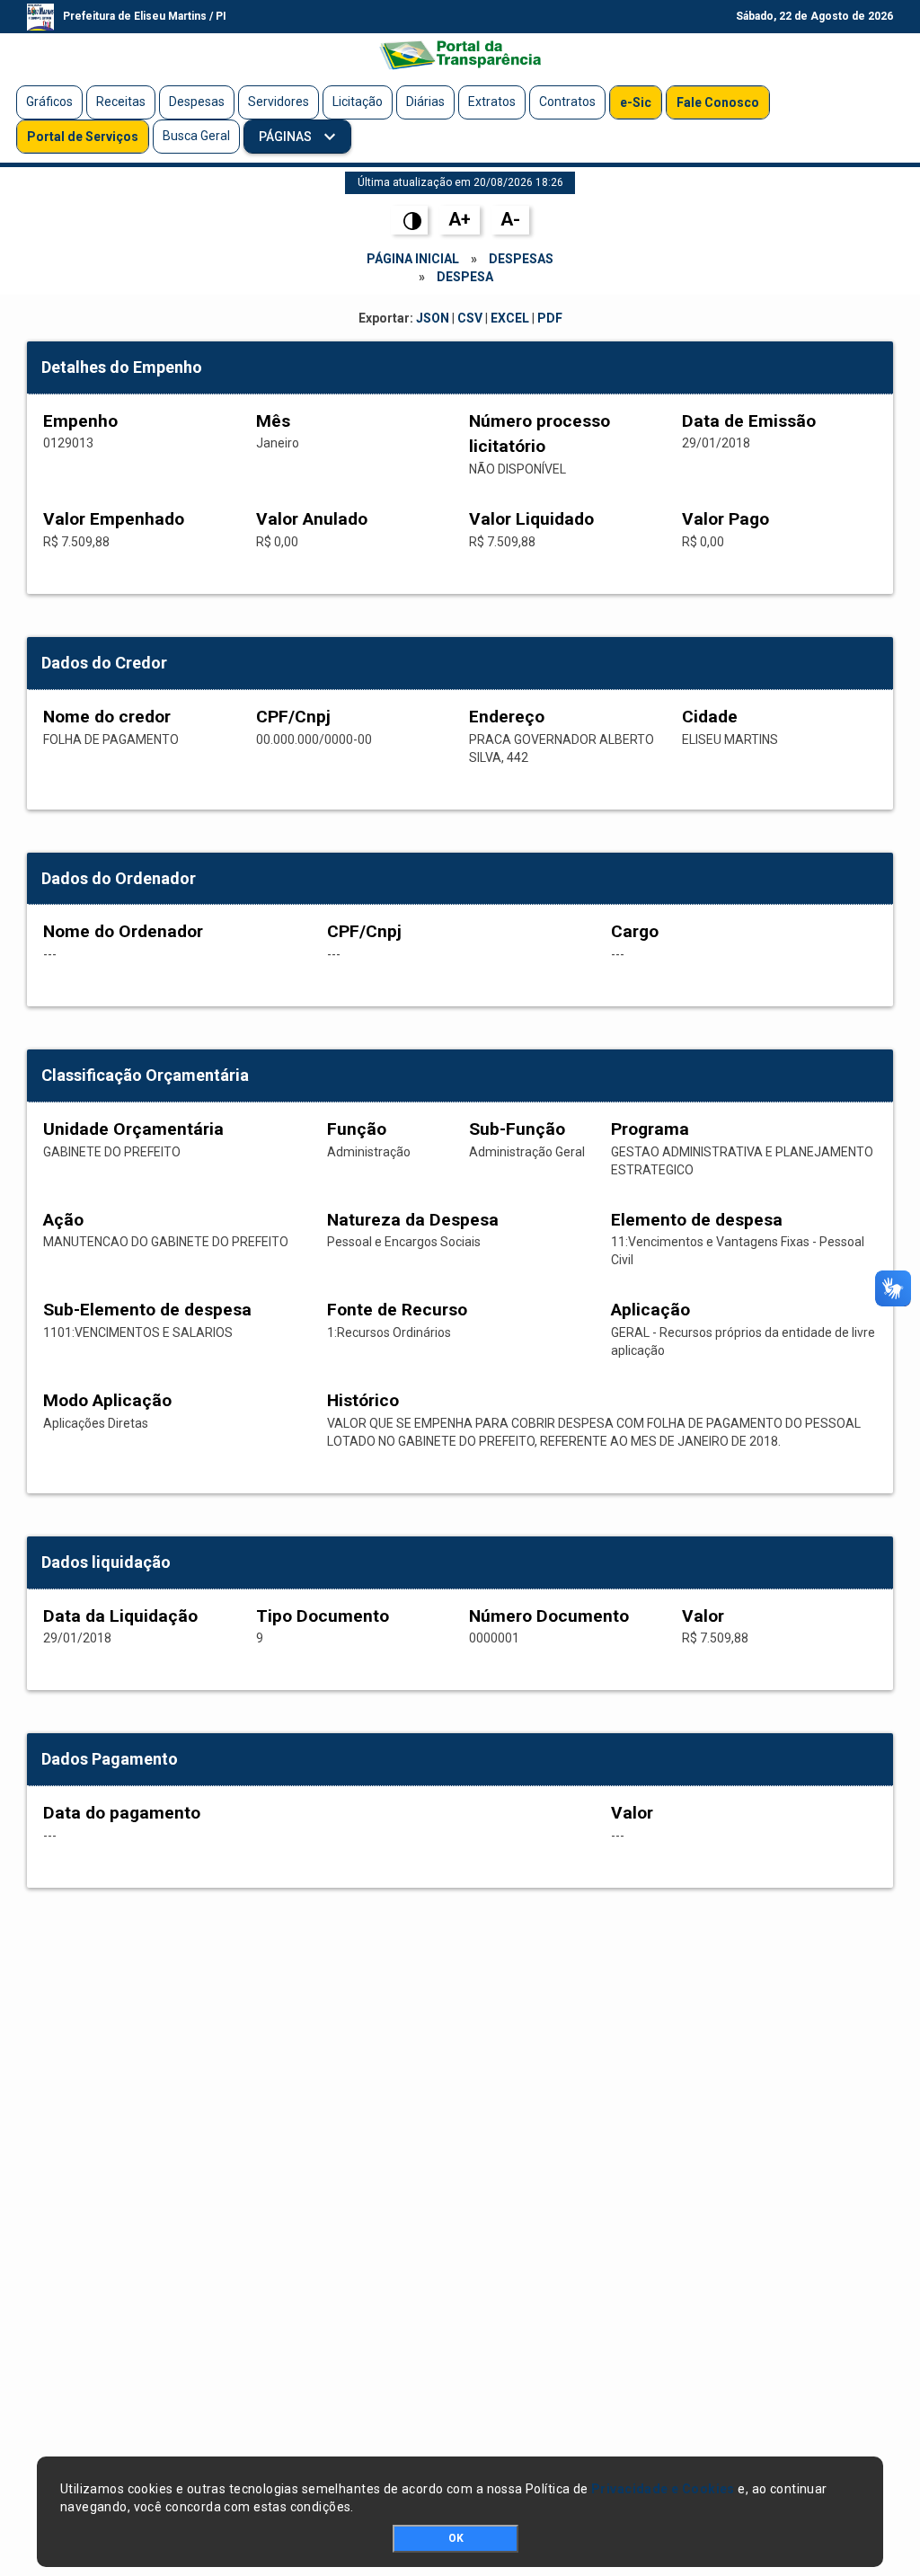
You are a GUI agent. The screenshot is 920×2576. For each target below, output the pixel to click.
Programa (650, 1129)
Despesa (465, 277)
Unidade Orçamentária (133, 1129)
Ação (63, 1220)
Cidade (710, 717)
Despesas (197, 102)
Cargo (635, 931)
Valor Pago (725, 519)
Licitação (358, 102)
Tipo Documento (323, 1616)
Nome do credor (107, 717)
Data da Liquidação (120, 1616)
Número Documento (549, 1616)
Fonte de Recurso (397, 1310)
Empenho (80, 421)
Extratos (492, 102)
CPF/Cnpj (293, 717)
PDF (550, 318)
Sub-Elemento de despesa (147, 1310)
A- (510, 219)
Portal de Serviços (83, 137)
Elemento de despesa (697, 1220)
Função (357, 1129)
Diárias (425, 102)
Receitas (121, 102)
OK (456, 2538)
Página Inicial (413, 259)
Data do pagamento (122, 1813)
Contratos (567, 102)
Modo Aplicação (107, 1400)
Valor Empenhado (114, 519)
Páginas (287, 137)
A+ (460, 219)
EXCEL (510, 318)
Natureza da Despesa (413, 1220)
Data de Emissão (749, 421)
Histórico (363, 1400)
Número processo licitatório (540, 434)
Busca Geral (196, 136)
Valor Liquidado (531, 519)
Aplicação (650, 1310)
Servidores (279, 102)
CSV (470, 318)
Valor (703, 1616)
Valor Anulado (312, 519)
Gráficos (49, 102)
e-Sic (636, 102)
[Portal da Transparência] (460, 55)
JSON (433, 318)
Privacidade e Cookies (663, 2489)
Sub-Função (517, 1129)
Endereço (507, 717)
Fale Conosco (718, 102)
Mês (273, 421)
